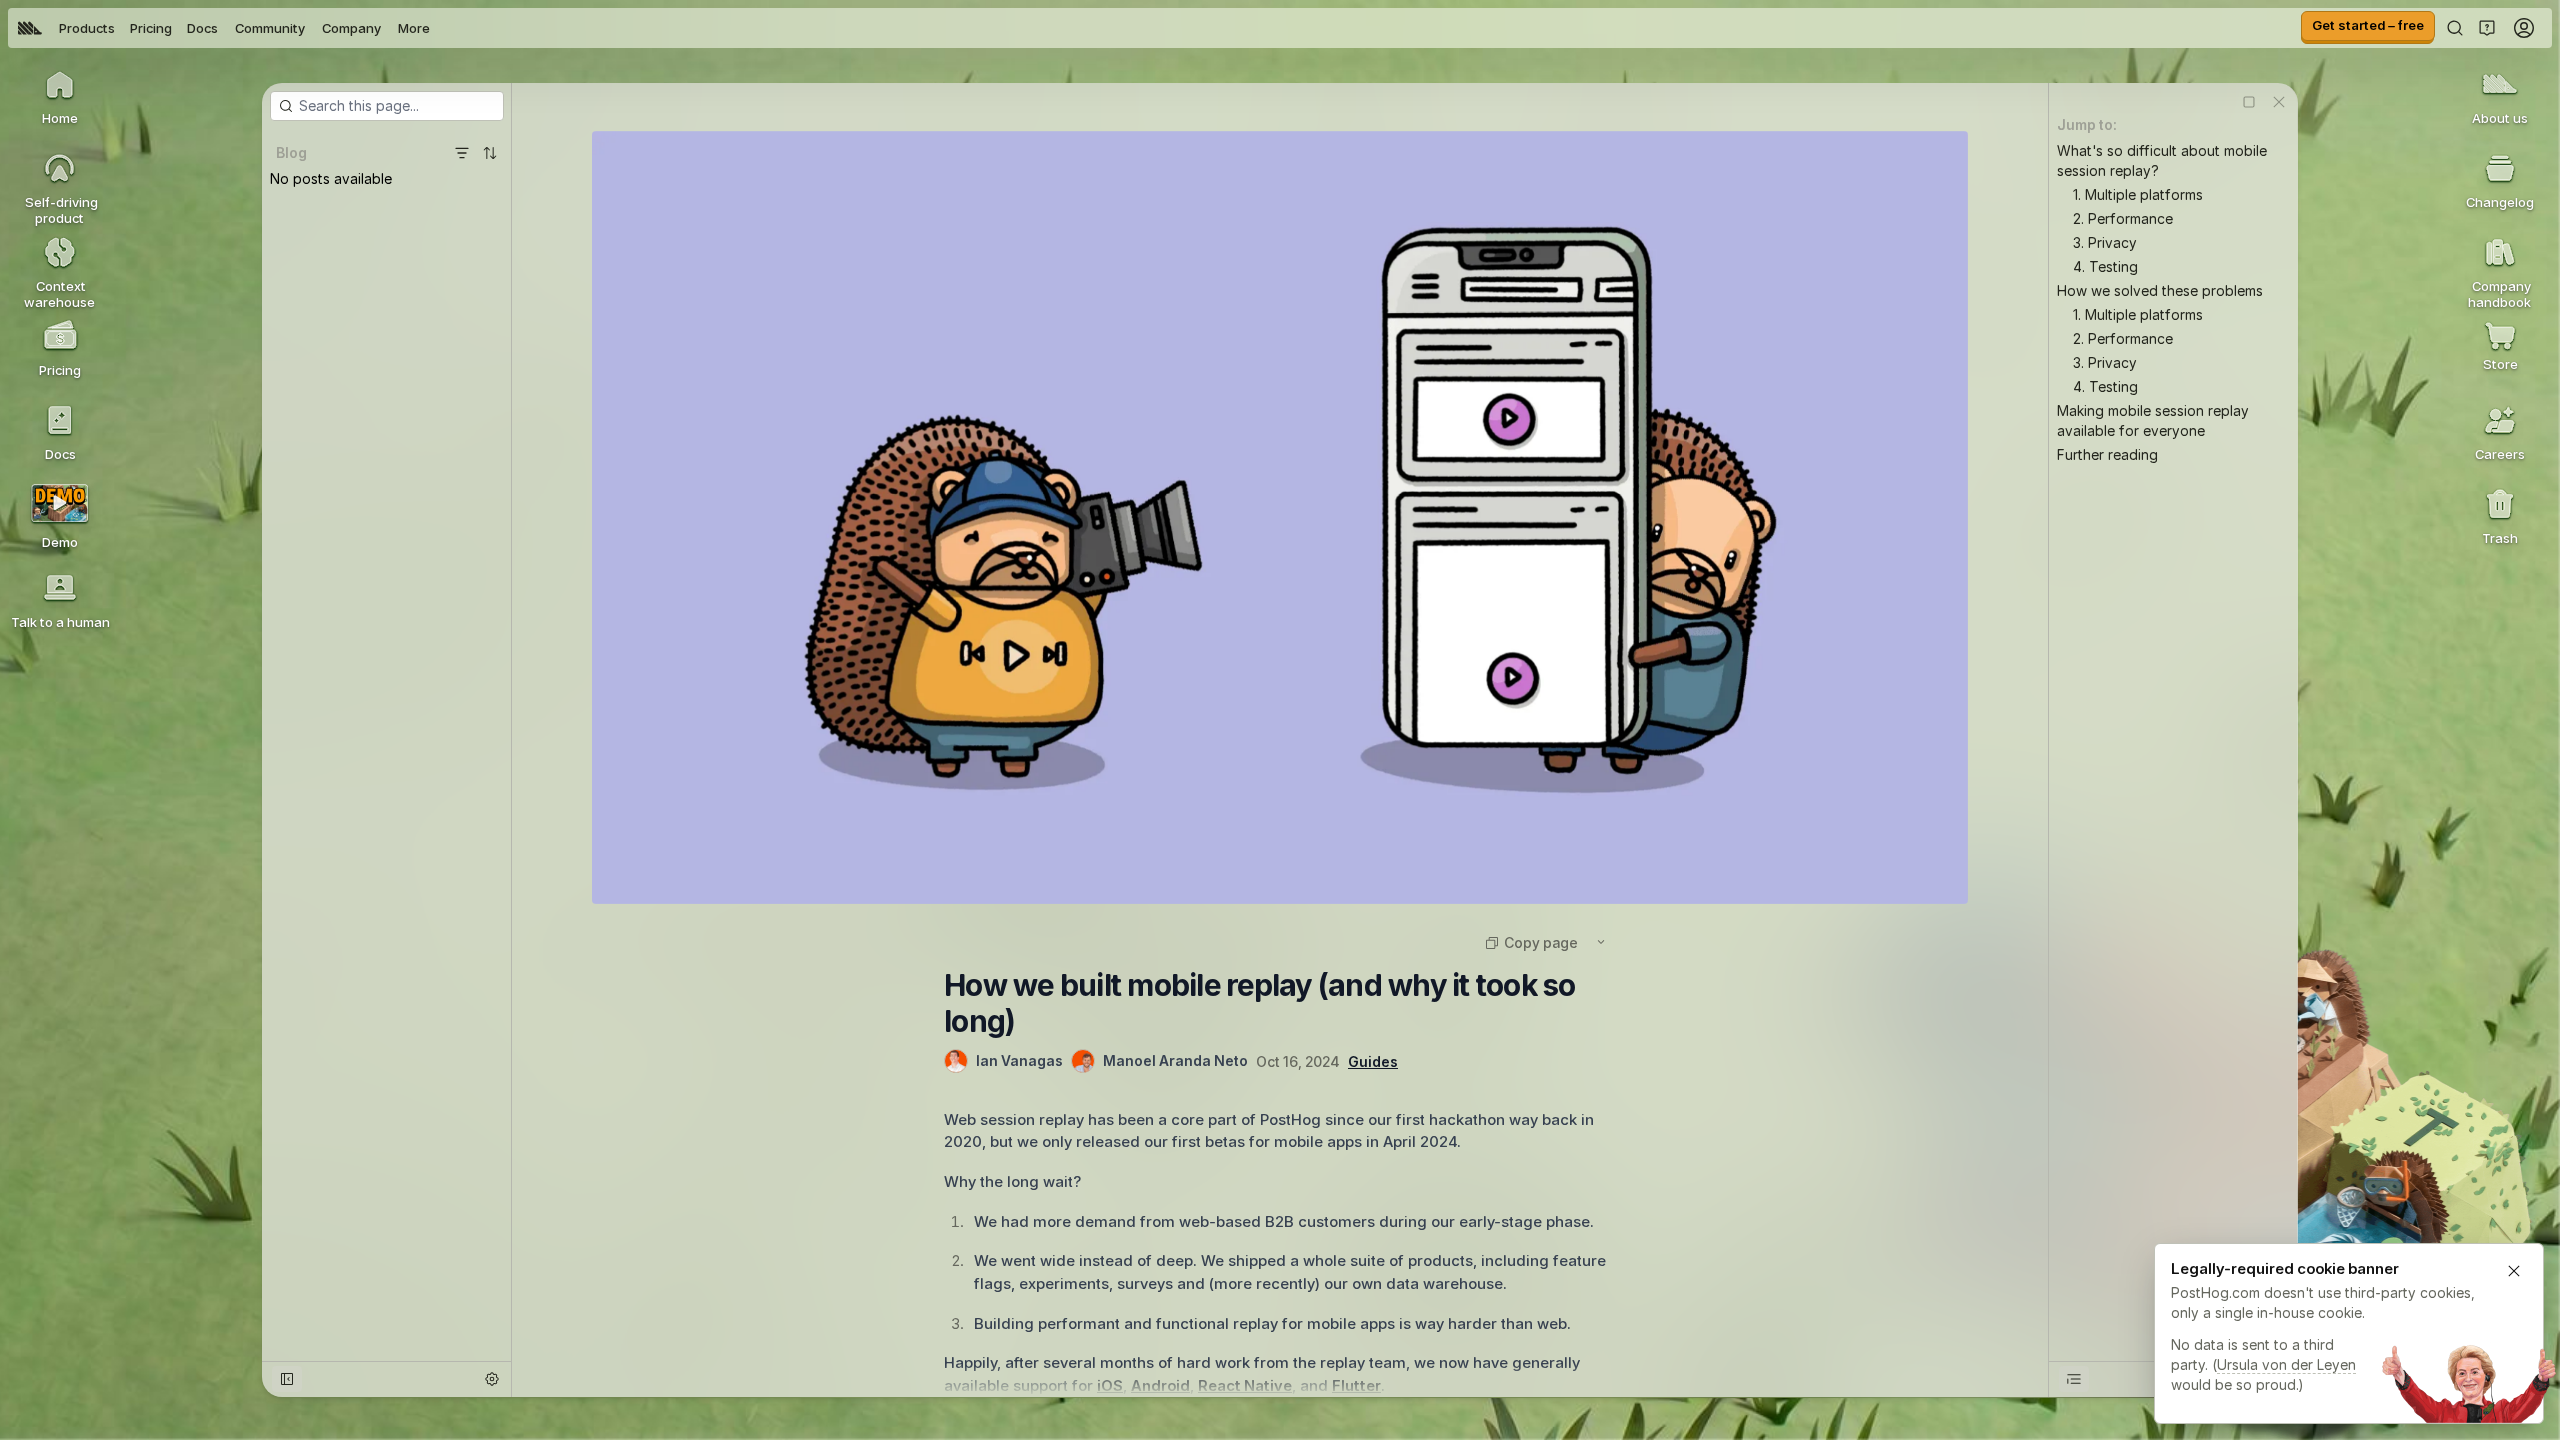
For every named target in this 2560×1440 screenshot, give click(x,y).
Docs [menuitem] (202, 28)
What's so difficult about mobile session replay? (2162, 160)
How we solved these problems (2160, 290)
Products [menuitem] (87, 28)
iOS (1110, 1385)
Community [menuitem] (270, 28)
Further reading (2107, 454)
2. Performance (2123, 218)
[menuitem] (30, 28)
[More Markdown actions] (1601, 942)
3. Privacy (2105, 242)
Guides (1373, 1061)
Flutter (1356, 1385)
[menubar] (224, 28)
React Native (1245, 1385)
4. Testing (2105, 266)
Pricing (151, 28)
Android (1160, 1385)
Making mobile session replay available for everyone (2153, 420)
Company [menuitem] (351, 28)
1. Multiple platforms (2138, 194)
